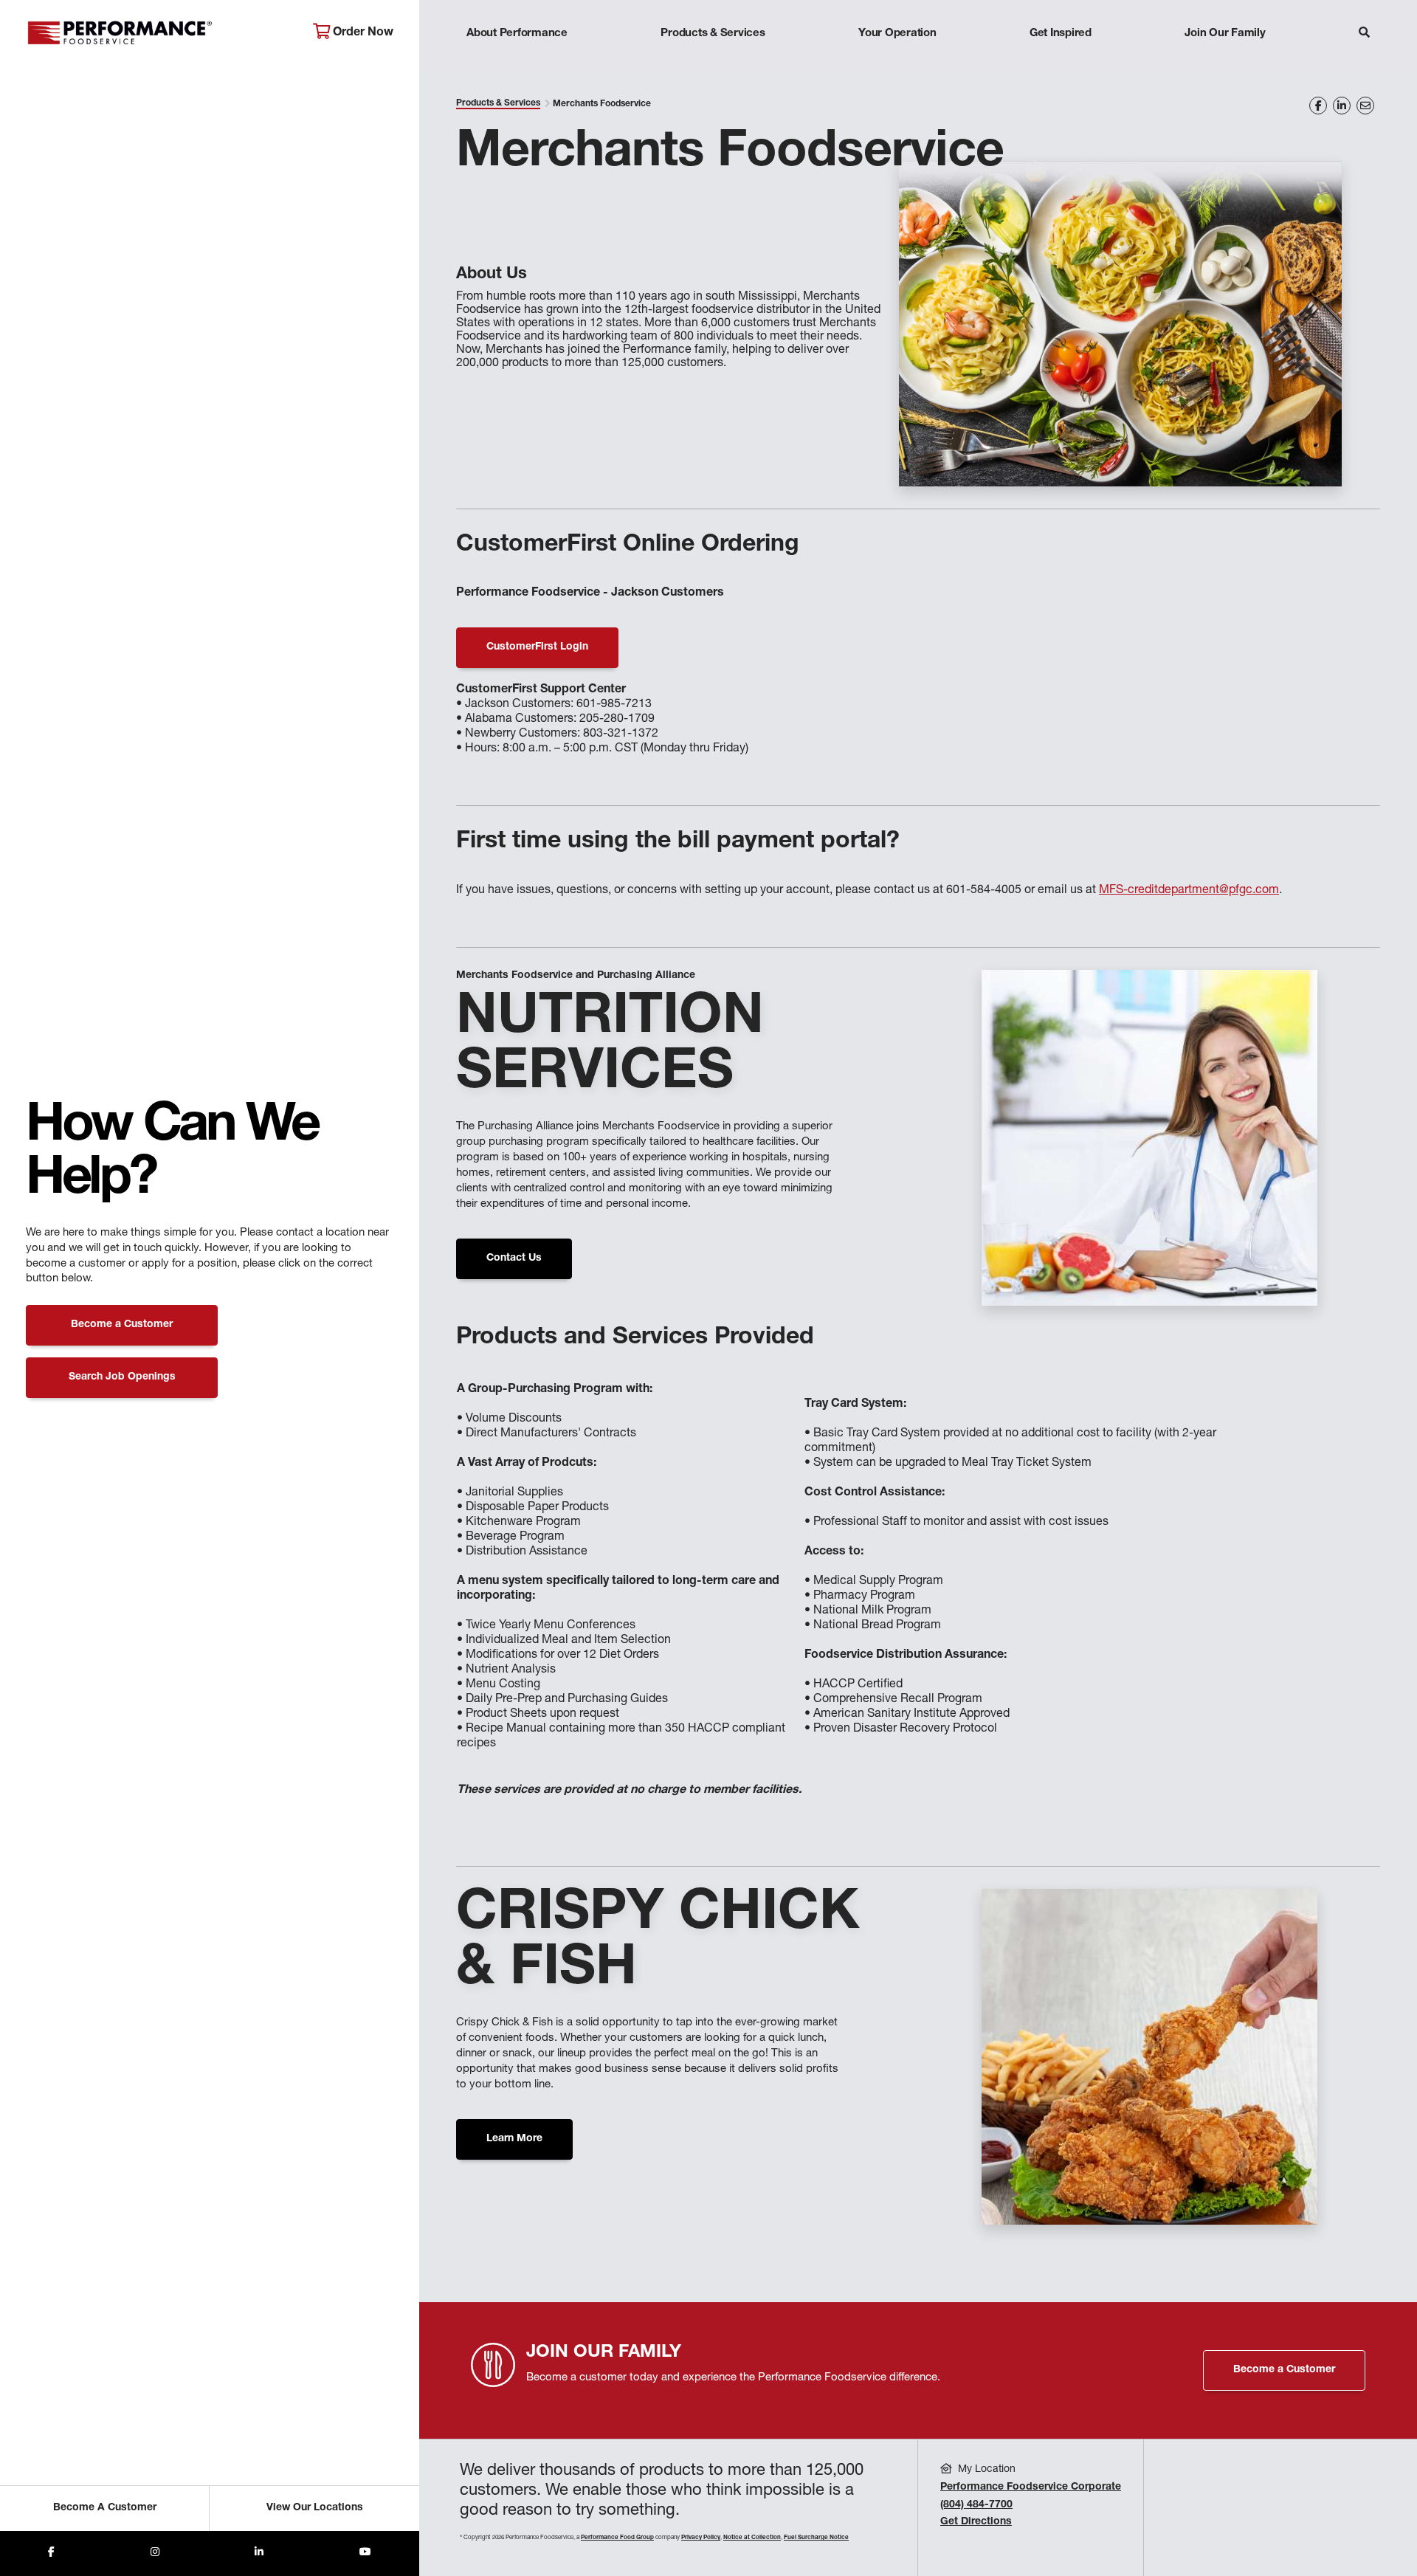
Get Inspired (1061, 34)
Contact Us (514, 1258)
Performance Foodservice (158, 33)
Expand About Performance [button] (517, 62)
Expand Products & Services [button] (713, 62)
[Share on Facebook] (1318, 106)
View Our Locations (315, 2508)
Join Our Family (1225, 34)
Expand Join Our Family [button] (1225, 62)
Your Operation (897, 34)
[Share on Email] (1365, 106)
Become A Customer (105, 2508)
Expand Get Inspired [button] (1061, 62)
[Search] (1364, 34)
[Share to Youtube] (365, 2553)
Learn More (514, 2139)
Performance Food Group (617, 2538)
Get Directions (976, 2522)
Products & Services (713, 34)
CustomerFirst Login (537, 647)
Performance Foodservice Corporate (1031, 2487)
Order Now (362, 33)
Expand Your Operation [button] (897, 62)
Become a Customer (122, 1325)
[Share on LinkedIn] (1342, 106)
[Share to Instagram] (155, 2553)
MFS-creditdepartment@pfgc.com (1189, 891)
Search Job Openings (122, 1377)
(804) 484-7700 (976, 2505)
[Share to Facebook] (51, 2553)
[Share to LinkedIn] (259, 2553)
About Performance (517, 34)
